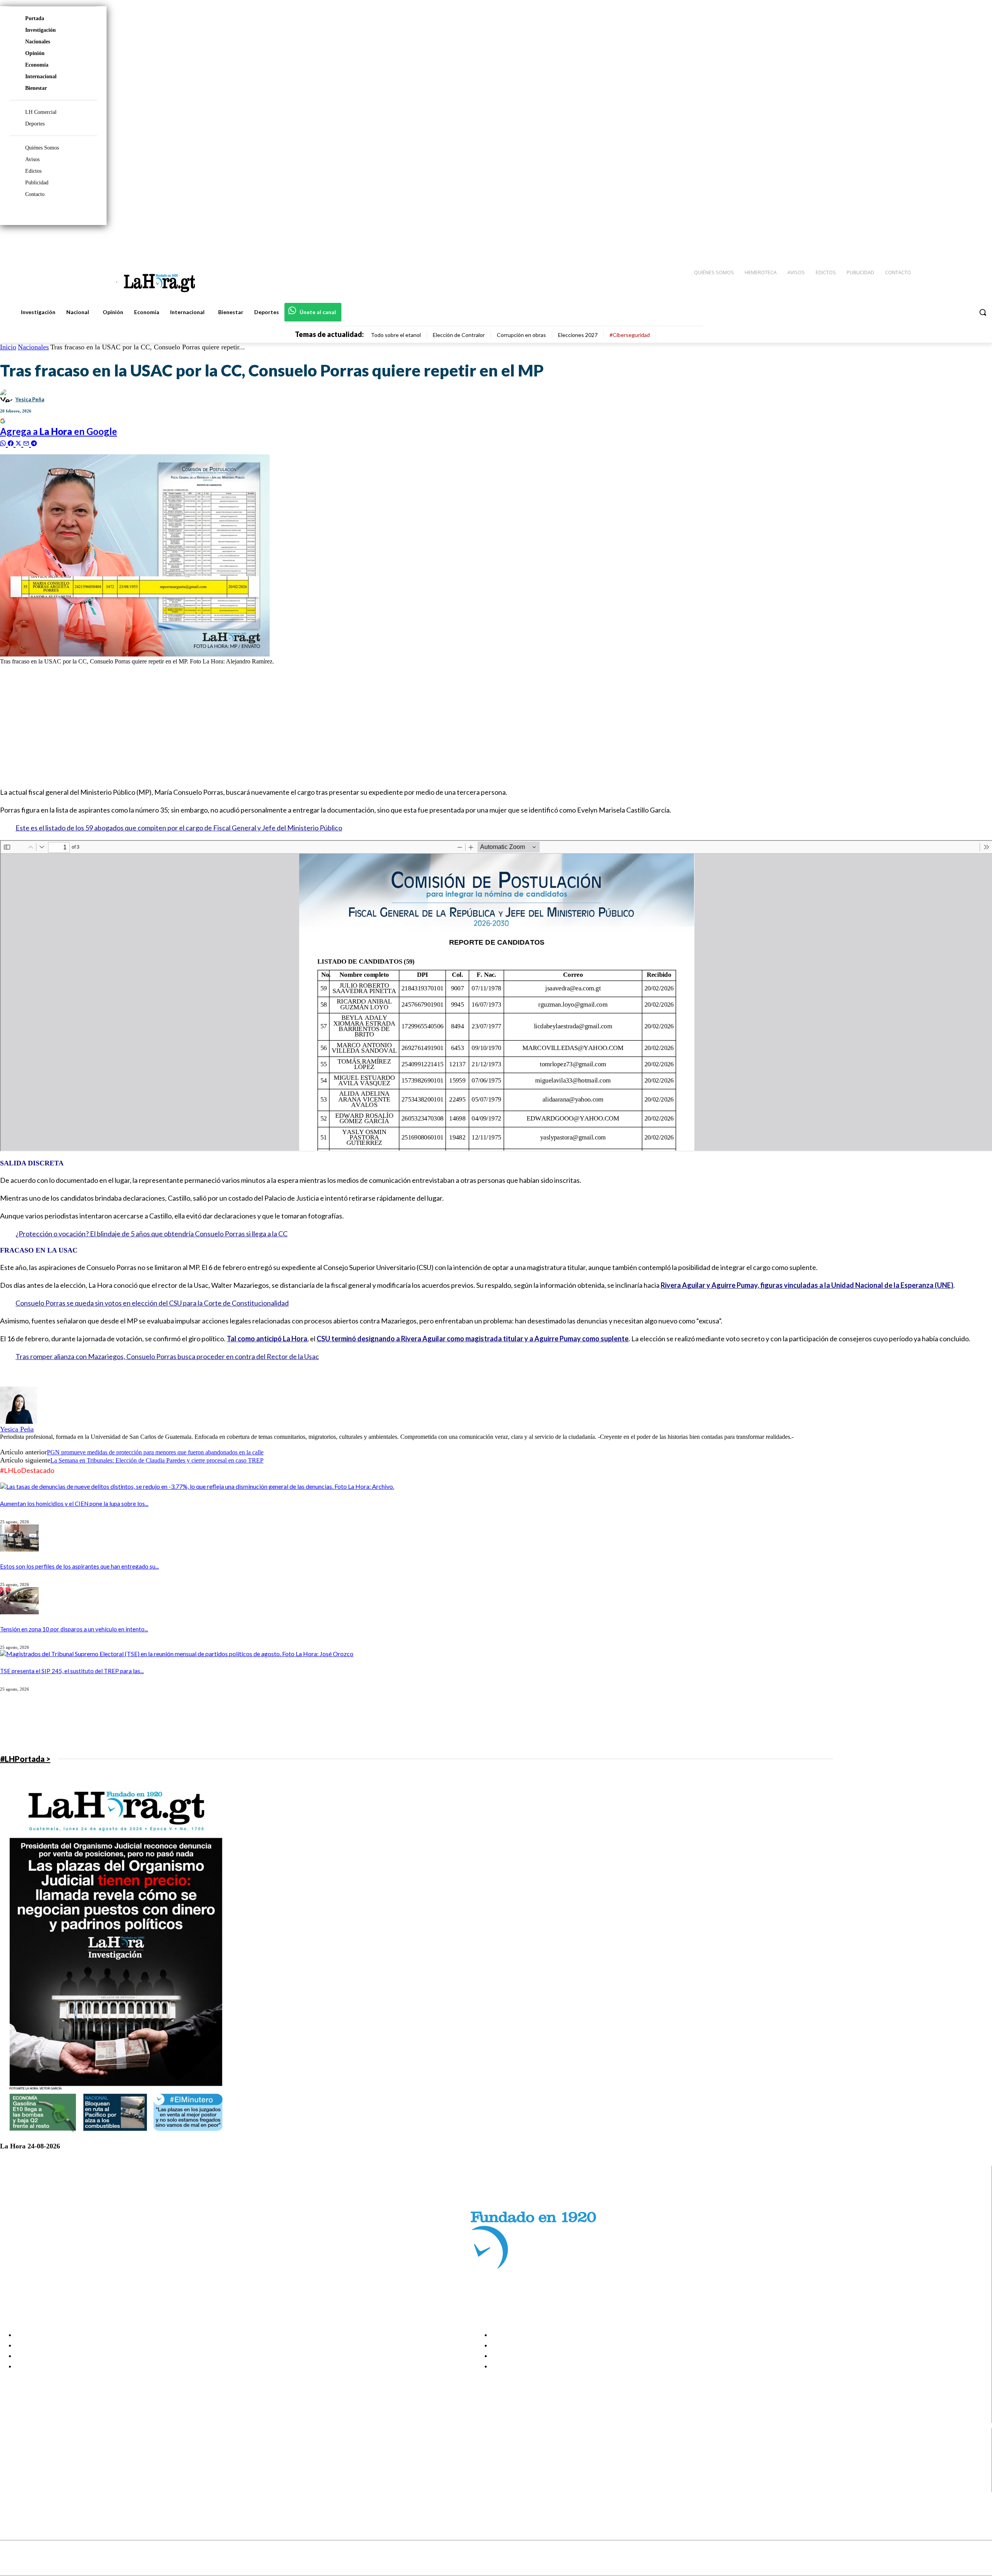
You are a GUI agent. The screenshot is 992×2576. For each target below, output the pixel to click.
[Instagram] (936, 241)
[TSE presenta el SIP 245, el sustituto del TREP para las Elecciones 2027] (177, 1654)
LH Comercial (41, 112)
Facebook (36, 2448)
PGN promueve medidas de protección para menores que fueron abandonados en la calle (155, 1452)
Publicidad (37, 183)
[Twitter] (963, 241)
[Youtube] (977, 241)
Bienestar (36, 88)
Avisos (32, 159)
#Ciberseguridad (630, 335)
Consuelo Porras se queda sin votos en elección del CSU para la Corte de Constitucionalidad (152, 1303)
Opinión (35, 53)
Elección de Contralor (459, 335)
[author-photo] (19, 1422)
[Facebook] (922, 241)
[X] (13, 2477)
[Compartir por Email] (27, 443)
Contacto (35, 194)
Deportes (35, 124)
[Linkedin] (950, 241)
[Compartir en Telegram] (34, 443)
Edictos (33, 171)
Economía (37, 65)
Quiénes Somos (42, 148)
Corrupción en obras (521, 335)
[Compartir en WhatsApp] (4, 443)
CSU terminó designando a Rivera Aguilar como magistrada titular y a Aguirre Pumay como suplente (473, 1339)
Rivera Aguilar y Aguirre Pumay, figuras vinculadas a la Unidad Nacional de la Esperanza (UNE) (807, 1285)
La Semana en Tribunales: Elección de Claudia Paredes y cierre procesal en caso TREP (157, 1460)
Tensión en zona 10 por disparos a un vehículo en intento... (74, 1629)
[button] (983, 312)
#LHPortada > (25, 1759)
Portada (35, 18)
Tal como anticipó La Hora (267, 1339)
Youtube (34, 2487)
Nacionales (38, 42)
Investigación (40, 30)
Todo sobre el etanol (396, 335)
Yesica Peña (30, 399)
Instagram (37, 2458)
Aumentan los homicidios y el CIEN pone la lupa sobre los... (74, 1504)
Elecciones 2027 (578, 335)
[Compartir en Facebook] (12, 443)
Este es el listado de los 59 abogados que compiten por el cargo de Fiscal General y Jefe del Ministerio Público (179, 828)
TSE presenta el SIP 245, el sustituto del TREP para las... (72, 1671)
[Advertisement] (232, 725)
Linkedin (34, 2468)
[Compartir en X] (19, 443)
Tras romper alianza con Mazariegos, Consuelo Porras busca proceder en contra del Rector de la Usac (167, 1356)
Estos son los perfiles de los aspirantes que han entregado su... (79, 1566)
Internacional (41, 76)
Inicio (8, 347)
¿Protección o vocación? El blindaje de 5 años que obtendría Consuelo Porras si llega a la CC (152, 1234)
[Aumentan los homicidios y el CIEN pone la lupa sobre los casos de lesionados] (197, 1486)
